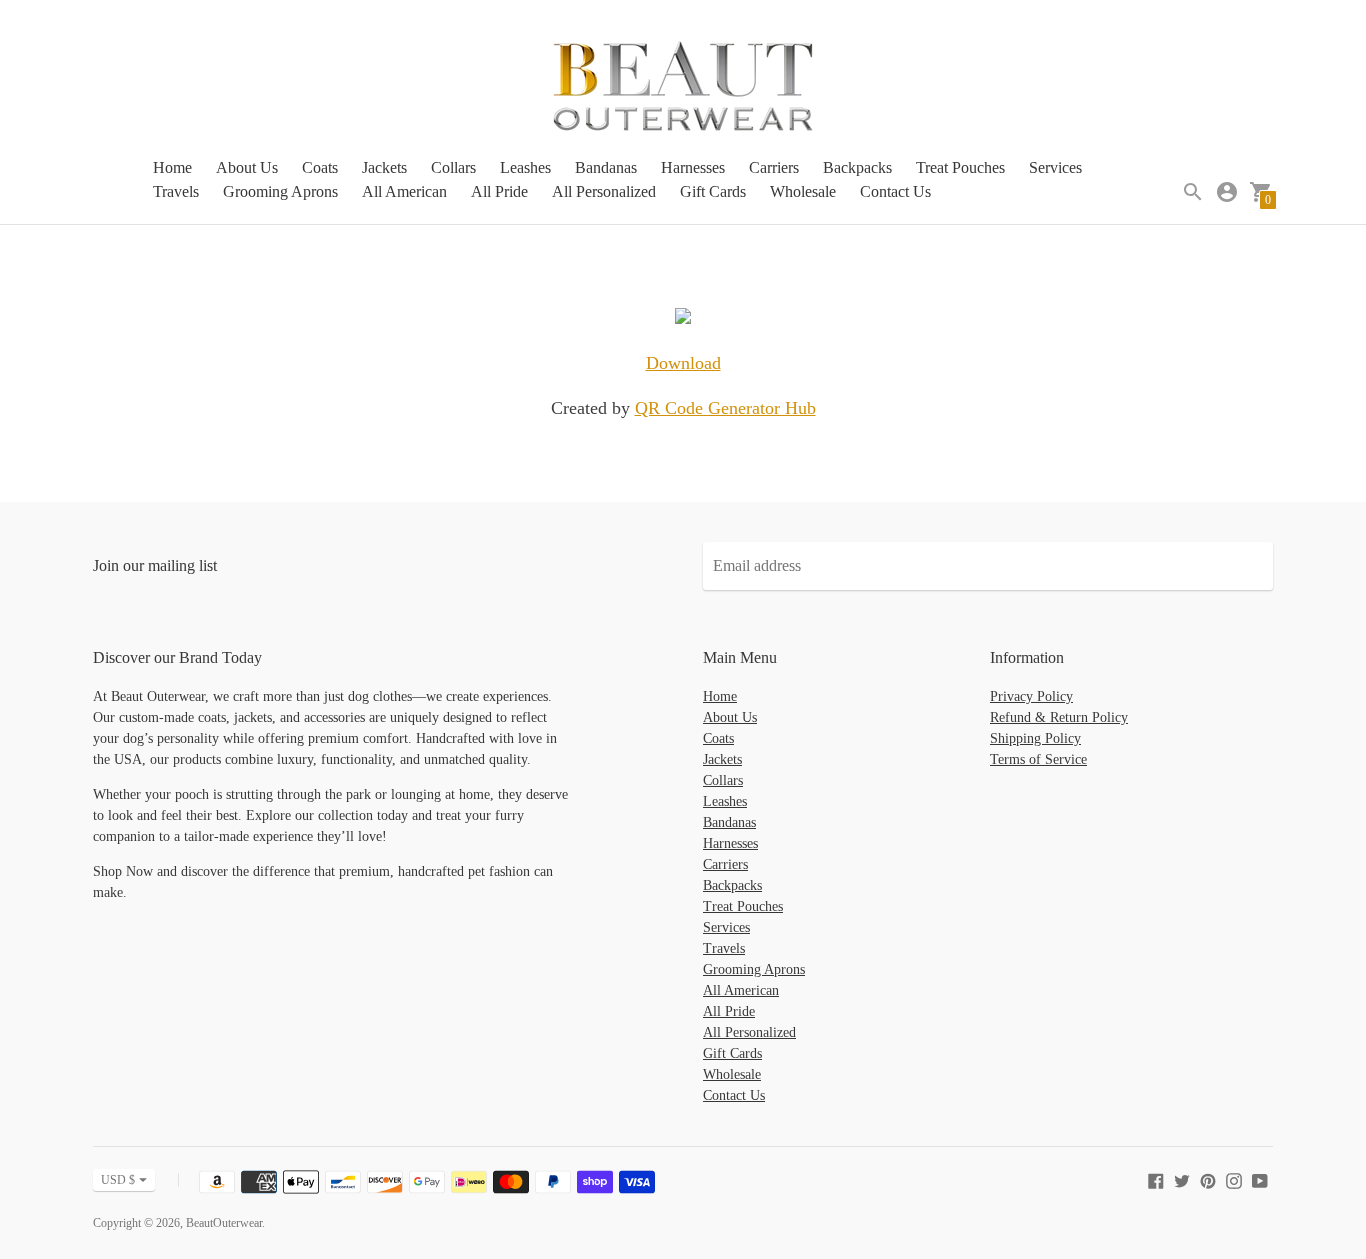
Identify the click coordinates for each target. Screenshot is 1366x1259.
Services (1055, 167)
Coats (320, 167)
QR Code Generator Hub (725, 408)
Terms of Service (1038, 759)
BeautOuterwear (224, 1223)
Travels (176, 191)
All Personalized (604, 191)
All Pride (499, 191)
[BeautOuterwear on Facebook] (1156, 1179)
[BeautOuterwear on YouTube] (1260, 1179)
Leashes (525, 167)
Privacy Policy (1031, 696)
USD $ (118, 1180)
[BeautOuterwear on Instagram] (1234, 1179)
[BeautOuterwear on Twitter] (1182, 1179)
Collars (453, 167)
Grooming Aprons (280, 191)
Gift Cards (713, 191)
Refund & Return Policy (1059, 717)
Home (172, 167)
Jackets (384, 167)
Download (683, 363)
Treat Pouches (960, 167)
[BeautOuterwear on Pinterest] (1208, 1179)
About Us (247, 167)
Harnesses (693, 167)
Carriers (774, 167)
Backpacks (857, 167)
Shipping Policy (1035, 738)
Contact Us (895, 191)
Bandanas (606, 167)
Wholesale (803, 191)
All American (404, 191)
